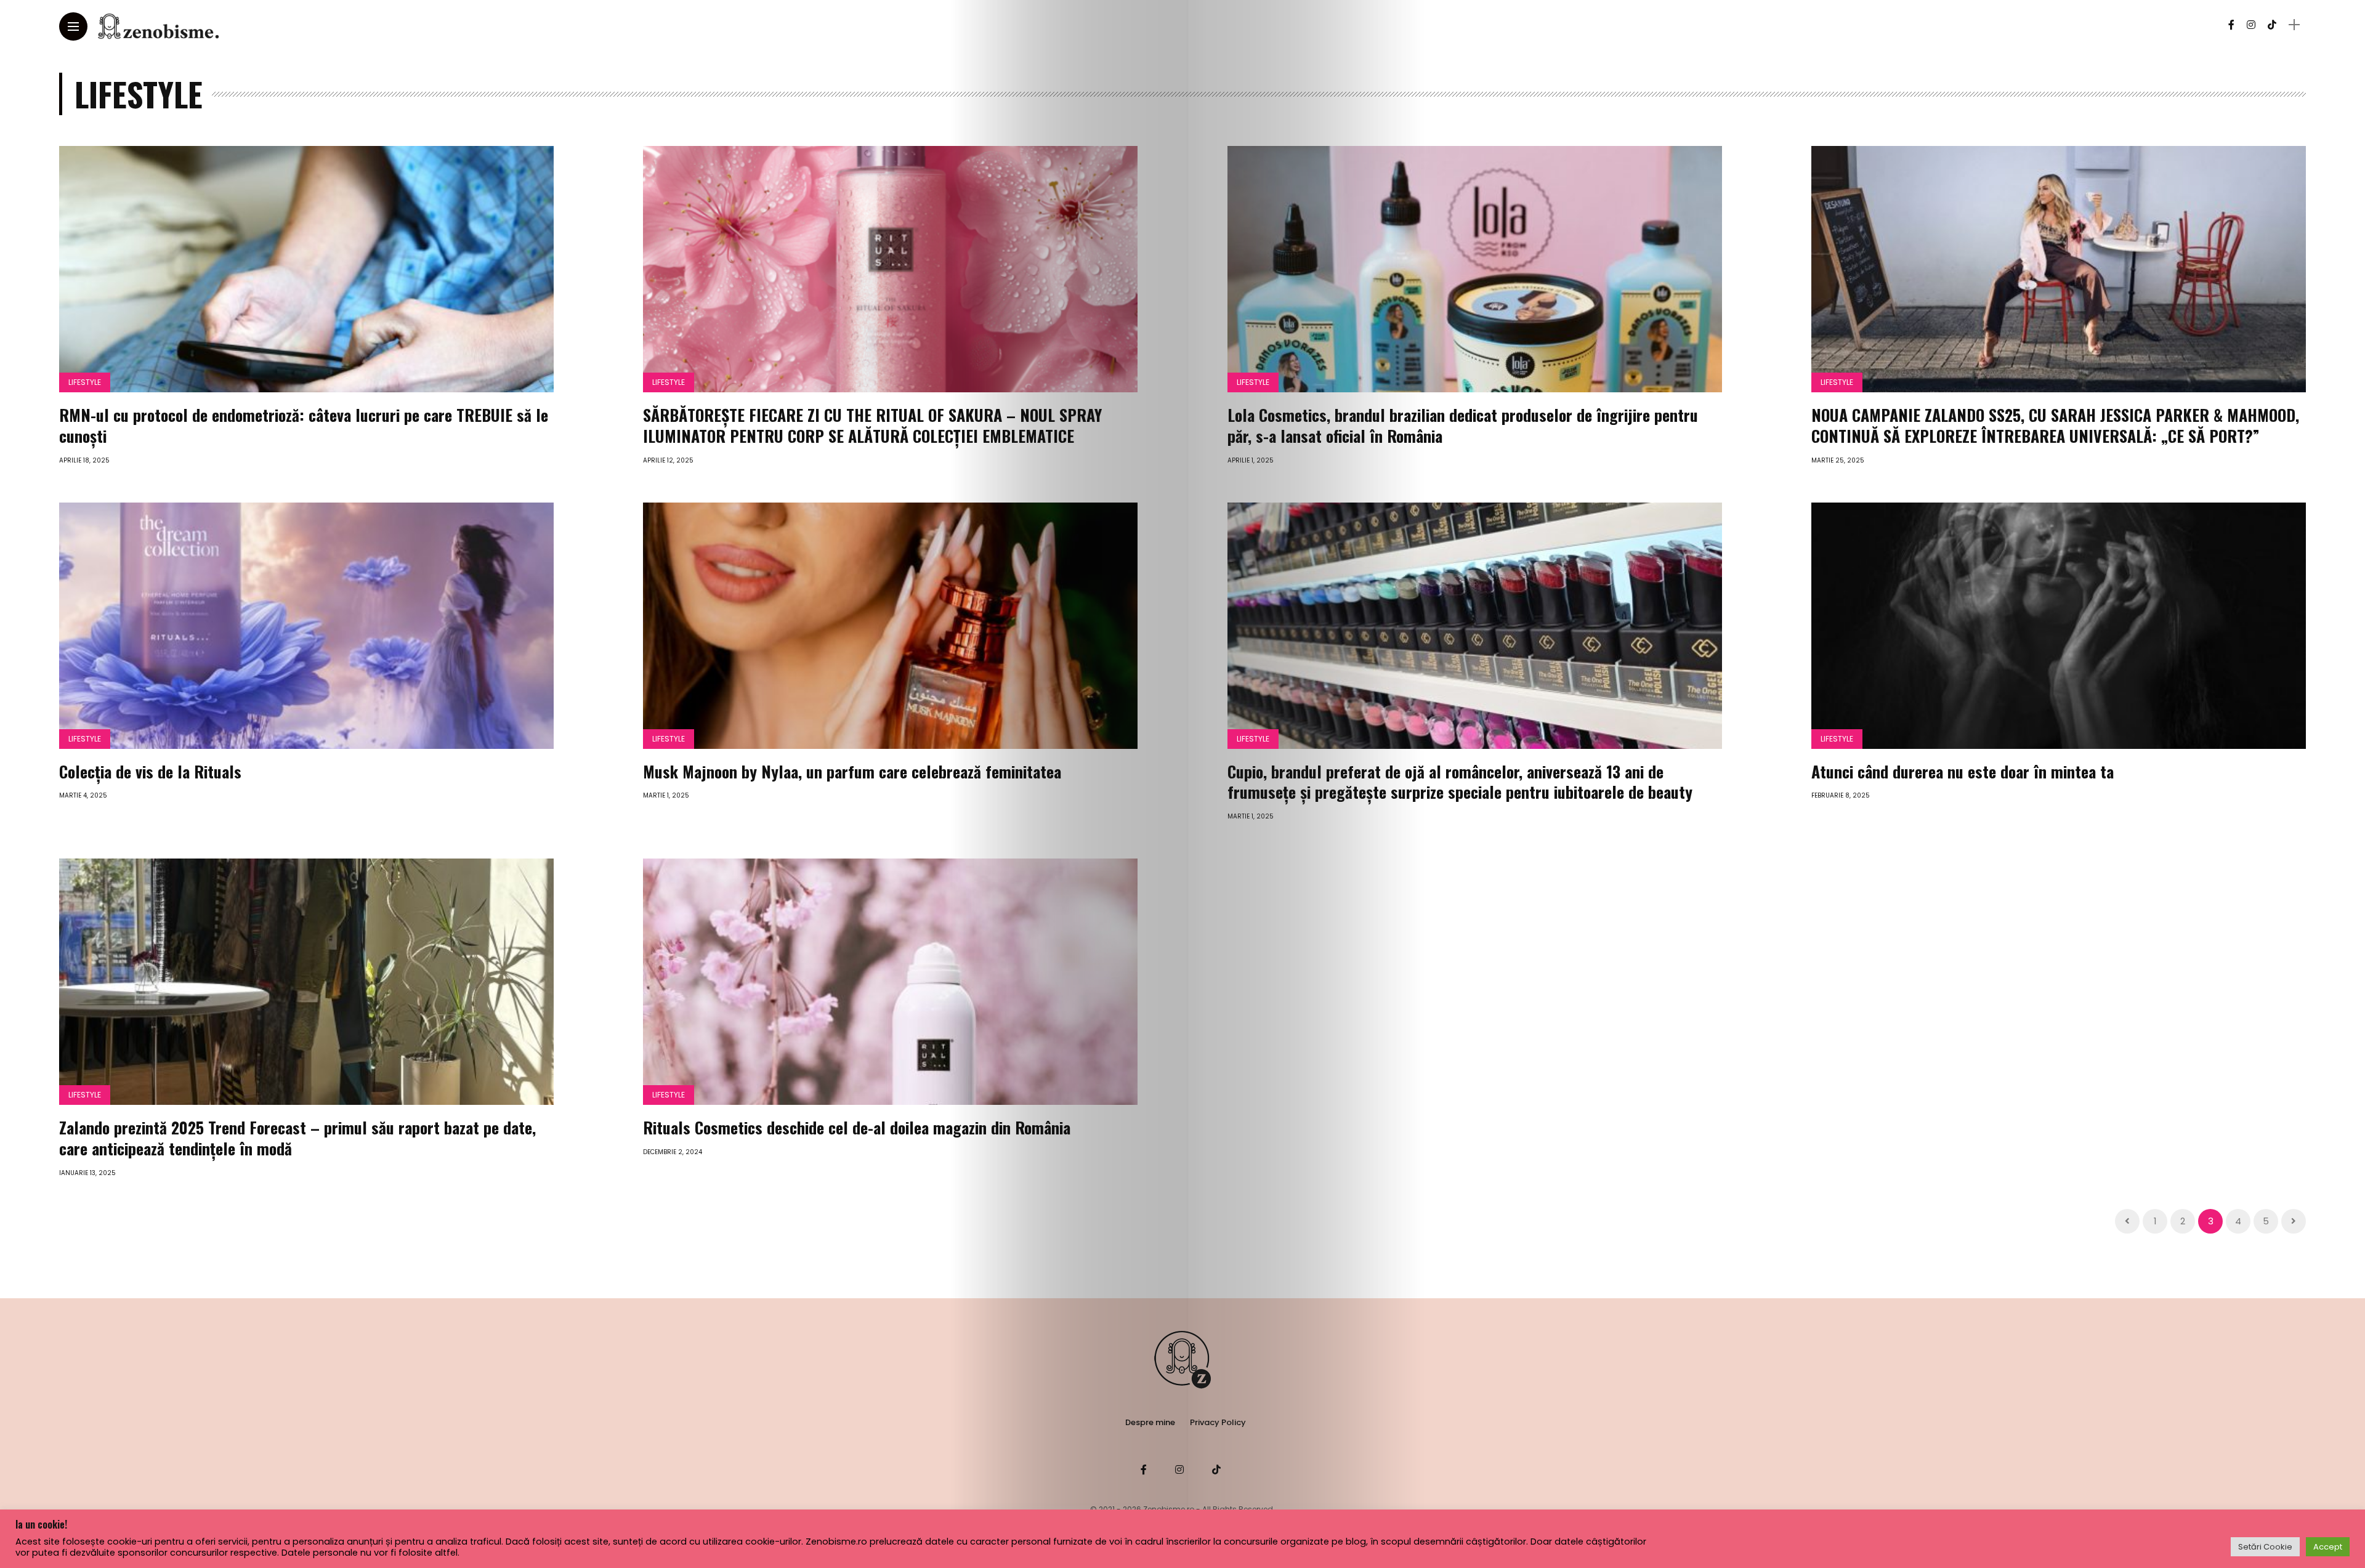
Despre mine (1150, 1422)
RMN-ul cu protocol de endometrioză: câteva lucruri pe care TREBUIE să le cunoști (304, 425)
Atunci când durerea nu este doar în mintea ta (1963, 771)
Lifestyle (85, 382)
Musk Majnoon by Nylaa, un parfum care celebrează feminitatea (852, 771)
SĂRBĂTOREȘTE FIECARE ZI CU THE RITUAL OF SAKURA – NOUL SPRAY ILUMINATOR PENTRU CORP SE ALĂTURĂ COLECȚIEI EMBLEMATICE (872, 425)
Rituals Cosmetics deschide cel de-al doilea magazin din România (857, 1127)
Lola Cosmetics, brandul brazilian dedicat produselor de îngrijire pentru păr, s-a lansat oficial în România (1463, 425)
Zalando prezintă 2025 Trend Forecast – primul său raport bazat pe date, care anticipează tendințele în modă (297, 1138)
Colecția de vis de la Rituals (150, 771)
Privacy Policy (1218, 1422)
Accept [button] (2328, 1547)
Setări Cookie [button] (2265, 1547)
